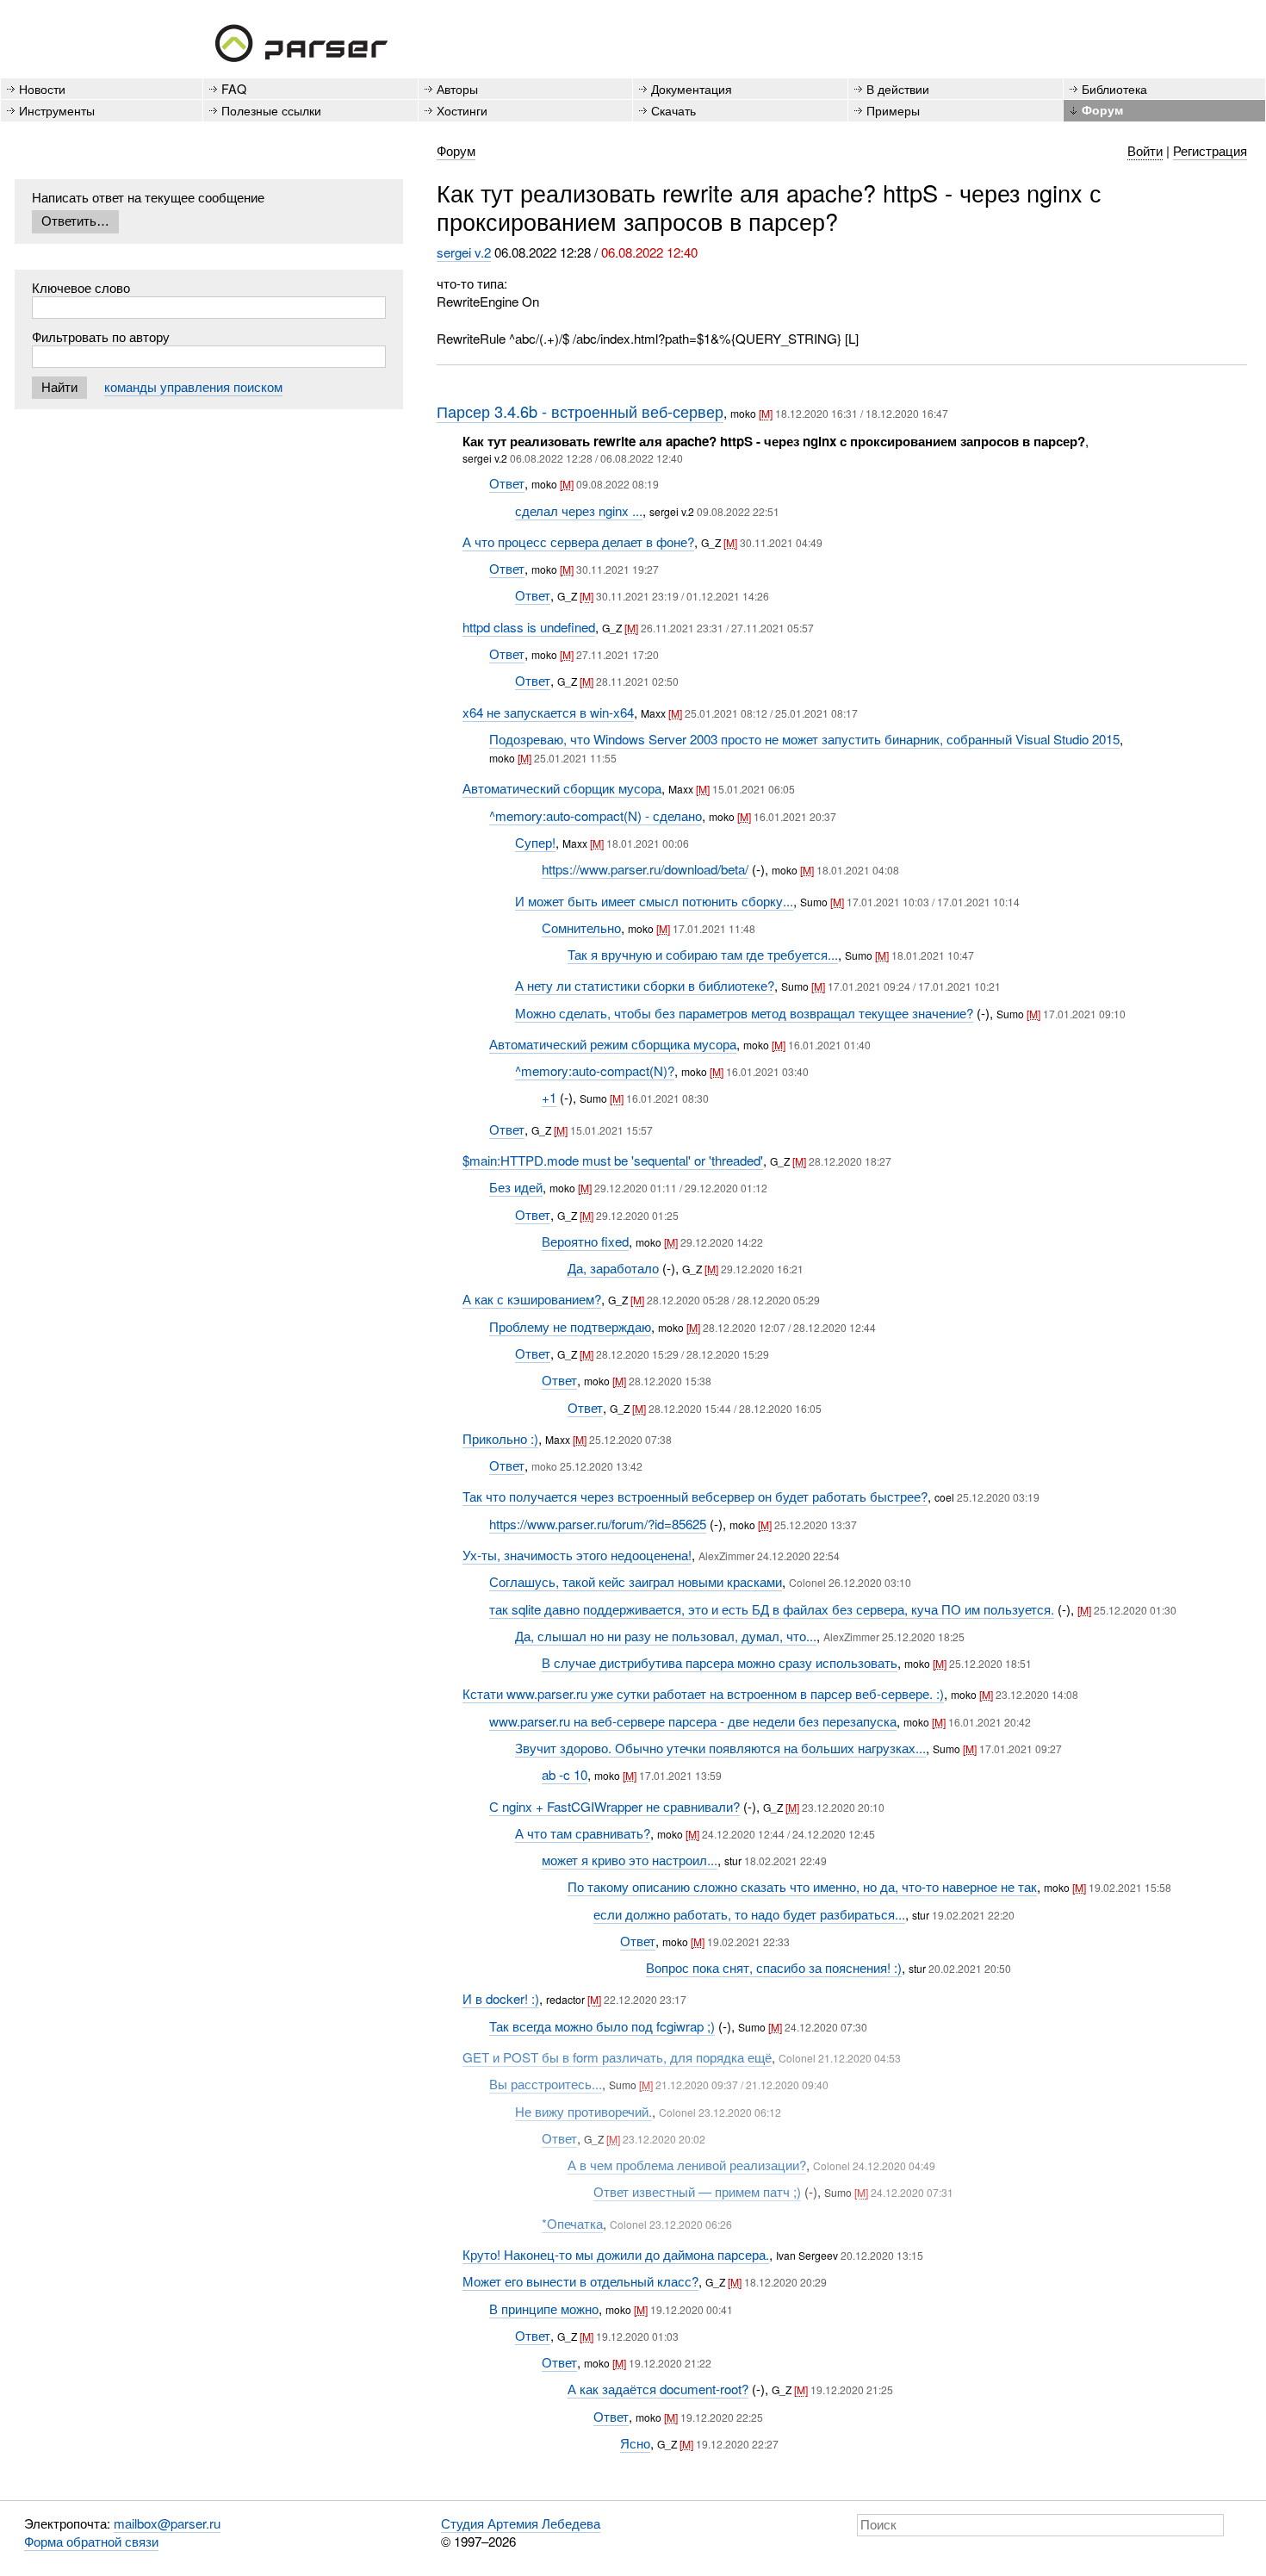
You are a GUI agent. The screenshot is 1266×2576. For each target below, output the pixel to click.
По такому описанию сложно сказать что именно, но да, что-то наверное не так (802, 1886)
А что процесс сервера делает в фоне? (578, 541)
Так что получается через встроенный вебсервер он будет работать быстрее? (695, 1496)
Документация (692, 88)
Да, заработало (613, 1268)
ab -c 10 (565, 1774)
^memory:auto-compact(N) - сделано (596, 815)
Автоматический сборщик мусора (562, 788)
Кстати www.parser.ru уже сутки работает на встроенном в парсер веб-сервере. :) (703, 1693)
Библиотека (1114, 88)
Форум (1102, 109)
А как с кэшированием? (532, 1299)
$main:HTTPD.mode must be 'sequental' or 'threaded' (613, 1160)
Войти (1145, 150)
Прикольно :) (500, 1438)
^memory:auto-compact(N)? (595, 1070)
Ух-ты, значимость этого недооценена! (577, 1555)
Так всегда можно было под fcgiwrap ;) (602, 2026)
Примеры (893, 110)
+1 (549, 1097)
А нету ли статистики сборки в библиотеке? (645, 985)
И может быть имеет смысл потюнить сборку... (654, 901)
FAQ (234, 88)
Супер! (535, 842)
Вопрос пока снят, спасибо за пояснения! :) (774, 1967)
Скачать (673, 110)
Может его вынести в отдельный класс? (580, 2281)
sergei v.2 (464, 252)
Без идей (516, 1187)
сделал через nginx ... (579, 510)
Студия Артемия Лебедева (521, 2523)
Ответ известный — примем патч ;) (697, 2191)
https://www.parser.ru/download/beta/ (645, 869)
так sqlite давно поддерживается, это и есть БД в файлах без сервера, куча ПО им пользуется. (772, 1609)
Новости (42, 88)
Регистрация (1210, 150)
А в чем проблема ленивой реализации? (687, 2165)
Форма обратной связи (91, 2541)
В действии (898, 88)
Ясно (635, 2443)
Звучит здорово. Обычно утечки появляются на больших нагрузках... (720, 1748)
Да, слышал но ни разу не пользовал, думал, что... (666, 1636)
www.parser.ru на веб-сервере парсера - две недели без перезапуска (693, 1721)
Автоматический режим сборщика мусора (613, 1044)
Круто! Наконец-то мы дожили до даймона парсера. (616, 2254)
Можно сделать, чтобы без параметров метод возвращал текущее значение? (744, 1013)
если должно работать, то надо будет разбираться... (749, 1914)
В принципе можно (544, 2308)
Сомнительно (581, 927)
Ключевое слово (81, 287)
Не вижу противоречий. (583, 2111)
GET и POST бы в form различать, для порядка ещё (617, 2057)
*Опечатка (572, 2223)
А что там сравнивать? (583, 1833)
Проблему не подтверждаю (570, 1326)
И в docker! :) (501, 1998)
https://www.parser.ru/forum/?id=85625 (598, 1524)
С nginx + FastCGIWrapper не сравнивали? (614, 1806)
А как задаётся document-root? (658, 2389)
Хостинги (462, 110)
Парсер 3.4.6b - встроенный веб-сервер (580, 411)
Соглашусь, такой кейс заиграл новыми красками (636, 1581)
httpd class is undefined (529, 627)
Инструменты (57, 110)
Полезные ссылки (271, 110)
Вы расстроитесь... (546, 2084)
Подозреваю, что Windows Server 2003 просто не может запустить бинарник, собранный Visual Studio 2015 (804, 739)
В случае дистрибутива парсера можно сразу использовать (720, 1662)
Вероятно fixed (585, 1241)
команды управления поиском (193, 386)
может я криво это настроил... (630, 1860)
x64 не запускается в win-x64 (548, 712)
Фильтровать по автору (101, 336)
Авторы (457, 88)
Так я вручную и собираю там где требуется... (703, 954)
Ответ (507, 483)
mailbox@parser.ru (167, 2523)
